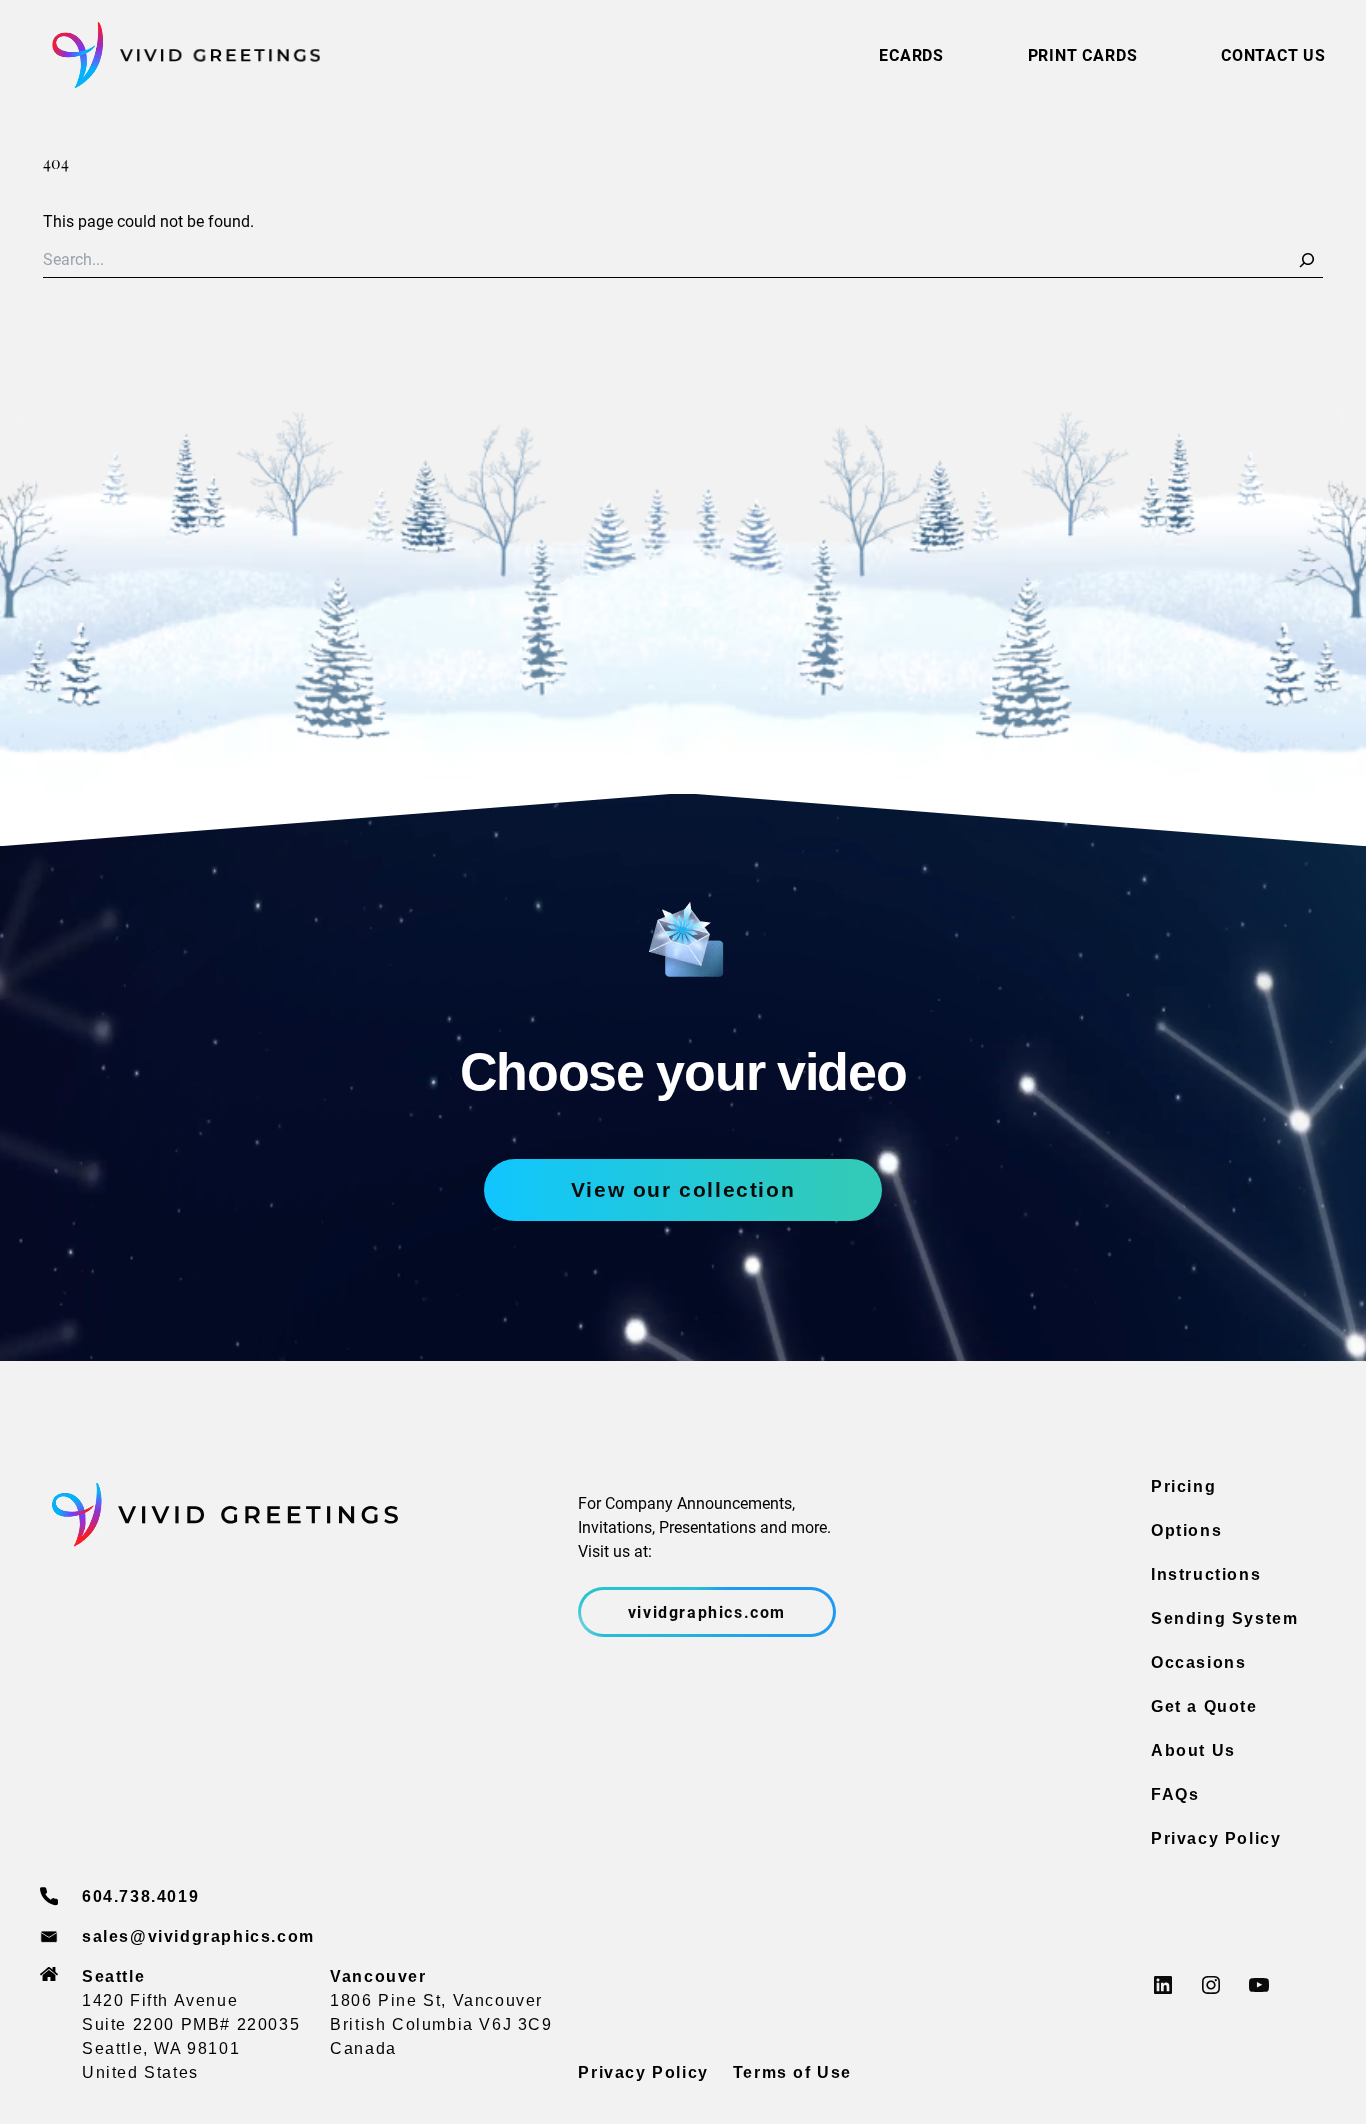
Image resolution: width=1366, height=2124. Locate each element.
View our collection (683, 1189)
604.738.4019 (140, 1896)
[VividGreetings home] (180, 55)
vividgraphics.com (707, 1611)
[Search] (1307, 260)
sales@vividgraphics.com (198, 1936)
